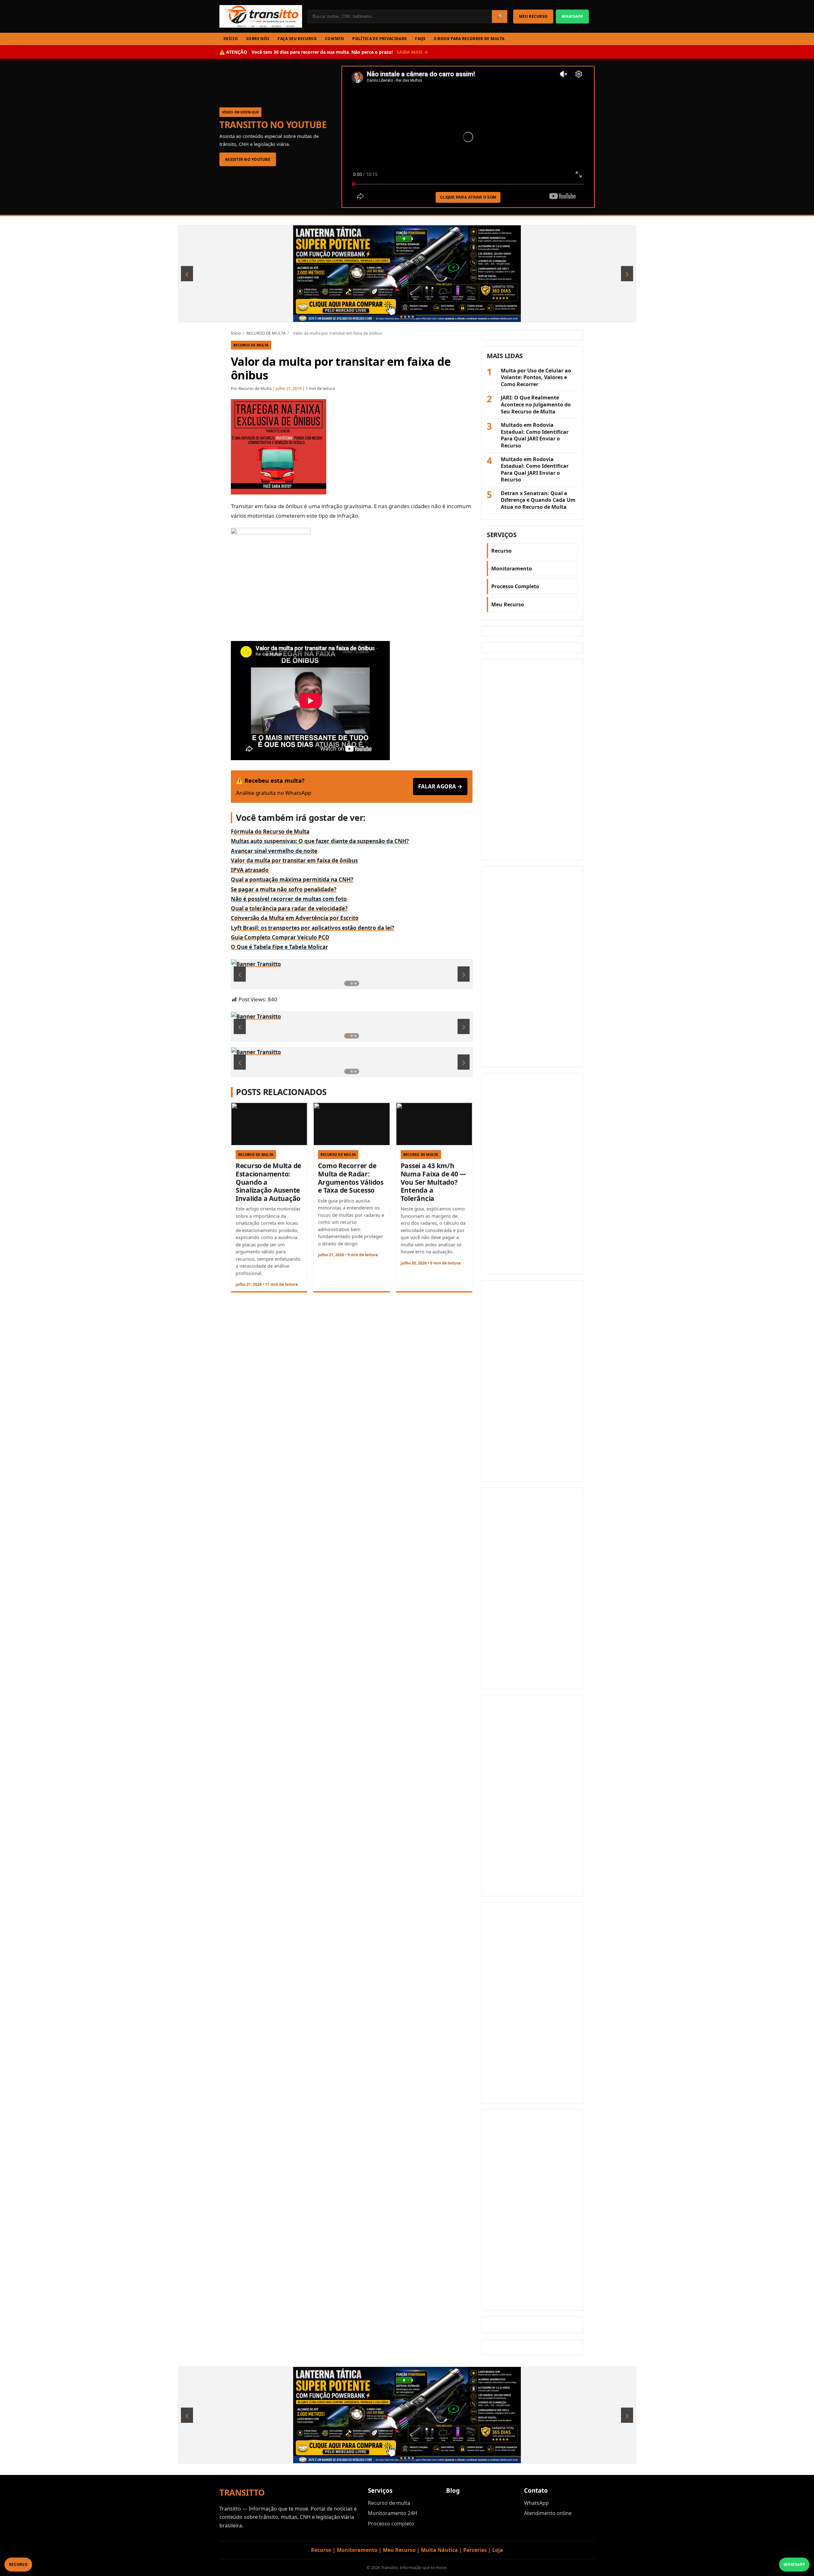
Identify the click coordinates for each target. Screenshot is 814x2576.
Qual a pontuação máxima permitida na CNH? (292, 879)
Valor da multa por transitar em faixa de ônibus (294, 860)
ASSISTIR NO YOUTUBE (248, 159)
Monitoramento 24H (393, 2513)
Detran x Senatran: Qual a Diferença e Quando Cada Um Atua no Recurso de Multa (538, 500)
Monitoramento (512, 569)
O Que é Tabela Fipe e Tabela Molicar (279, 947)
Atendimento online (548, 2513)
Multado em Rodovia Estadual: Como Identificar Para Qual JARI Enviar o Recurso (535, 435)
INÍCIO (231, 39)
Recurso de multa (389, 2503)
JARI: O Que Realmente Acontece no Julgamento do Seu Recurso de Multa (536, 405)
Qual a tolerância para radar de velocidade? (289, 908)
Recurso (501, 551)
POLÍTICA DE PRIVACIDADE (379, 39)
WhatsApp (536, 2503)
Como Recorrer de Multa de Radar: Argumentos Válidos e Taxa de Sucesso (351, 1178)
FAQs (420, 39)
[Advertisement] (532, 760)
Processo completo (391, 2524)
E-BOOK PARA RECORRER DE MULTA (469, 39)
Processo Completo (515, 586)
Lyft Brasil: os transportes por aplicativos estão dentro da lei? (313, 928)
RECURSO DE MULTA (266, 333)
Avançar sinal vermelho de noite (274, 851)
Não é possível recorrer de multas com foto (289, 899)
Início (236, 333)
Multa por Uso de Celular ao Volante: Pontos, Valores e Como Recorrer (536, 378)
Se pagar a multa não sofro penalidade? (284, 889)
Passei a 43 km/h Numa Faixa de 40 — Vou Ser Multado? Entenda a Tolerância (433, 1182)
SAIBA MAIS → (412, 52)
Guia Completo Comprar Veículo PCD (280, 937)
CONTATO (335, 39)
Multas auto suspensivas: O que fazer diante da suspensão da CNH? (320, 841)
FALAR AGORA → (440, 786)
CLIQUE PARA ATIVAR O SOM (468, 197)
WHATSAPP (572, 16)
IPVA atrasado (250, 870)
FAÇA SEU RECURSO (297, 39)
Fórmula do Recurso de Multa (270, 831)
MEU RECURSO (533, 16)
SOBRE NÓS (258, 39)
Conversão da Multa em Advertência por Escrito (295, 918)
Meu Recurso (508, 604)
